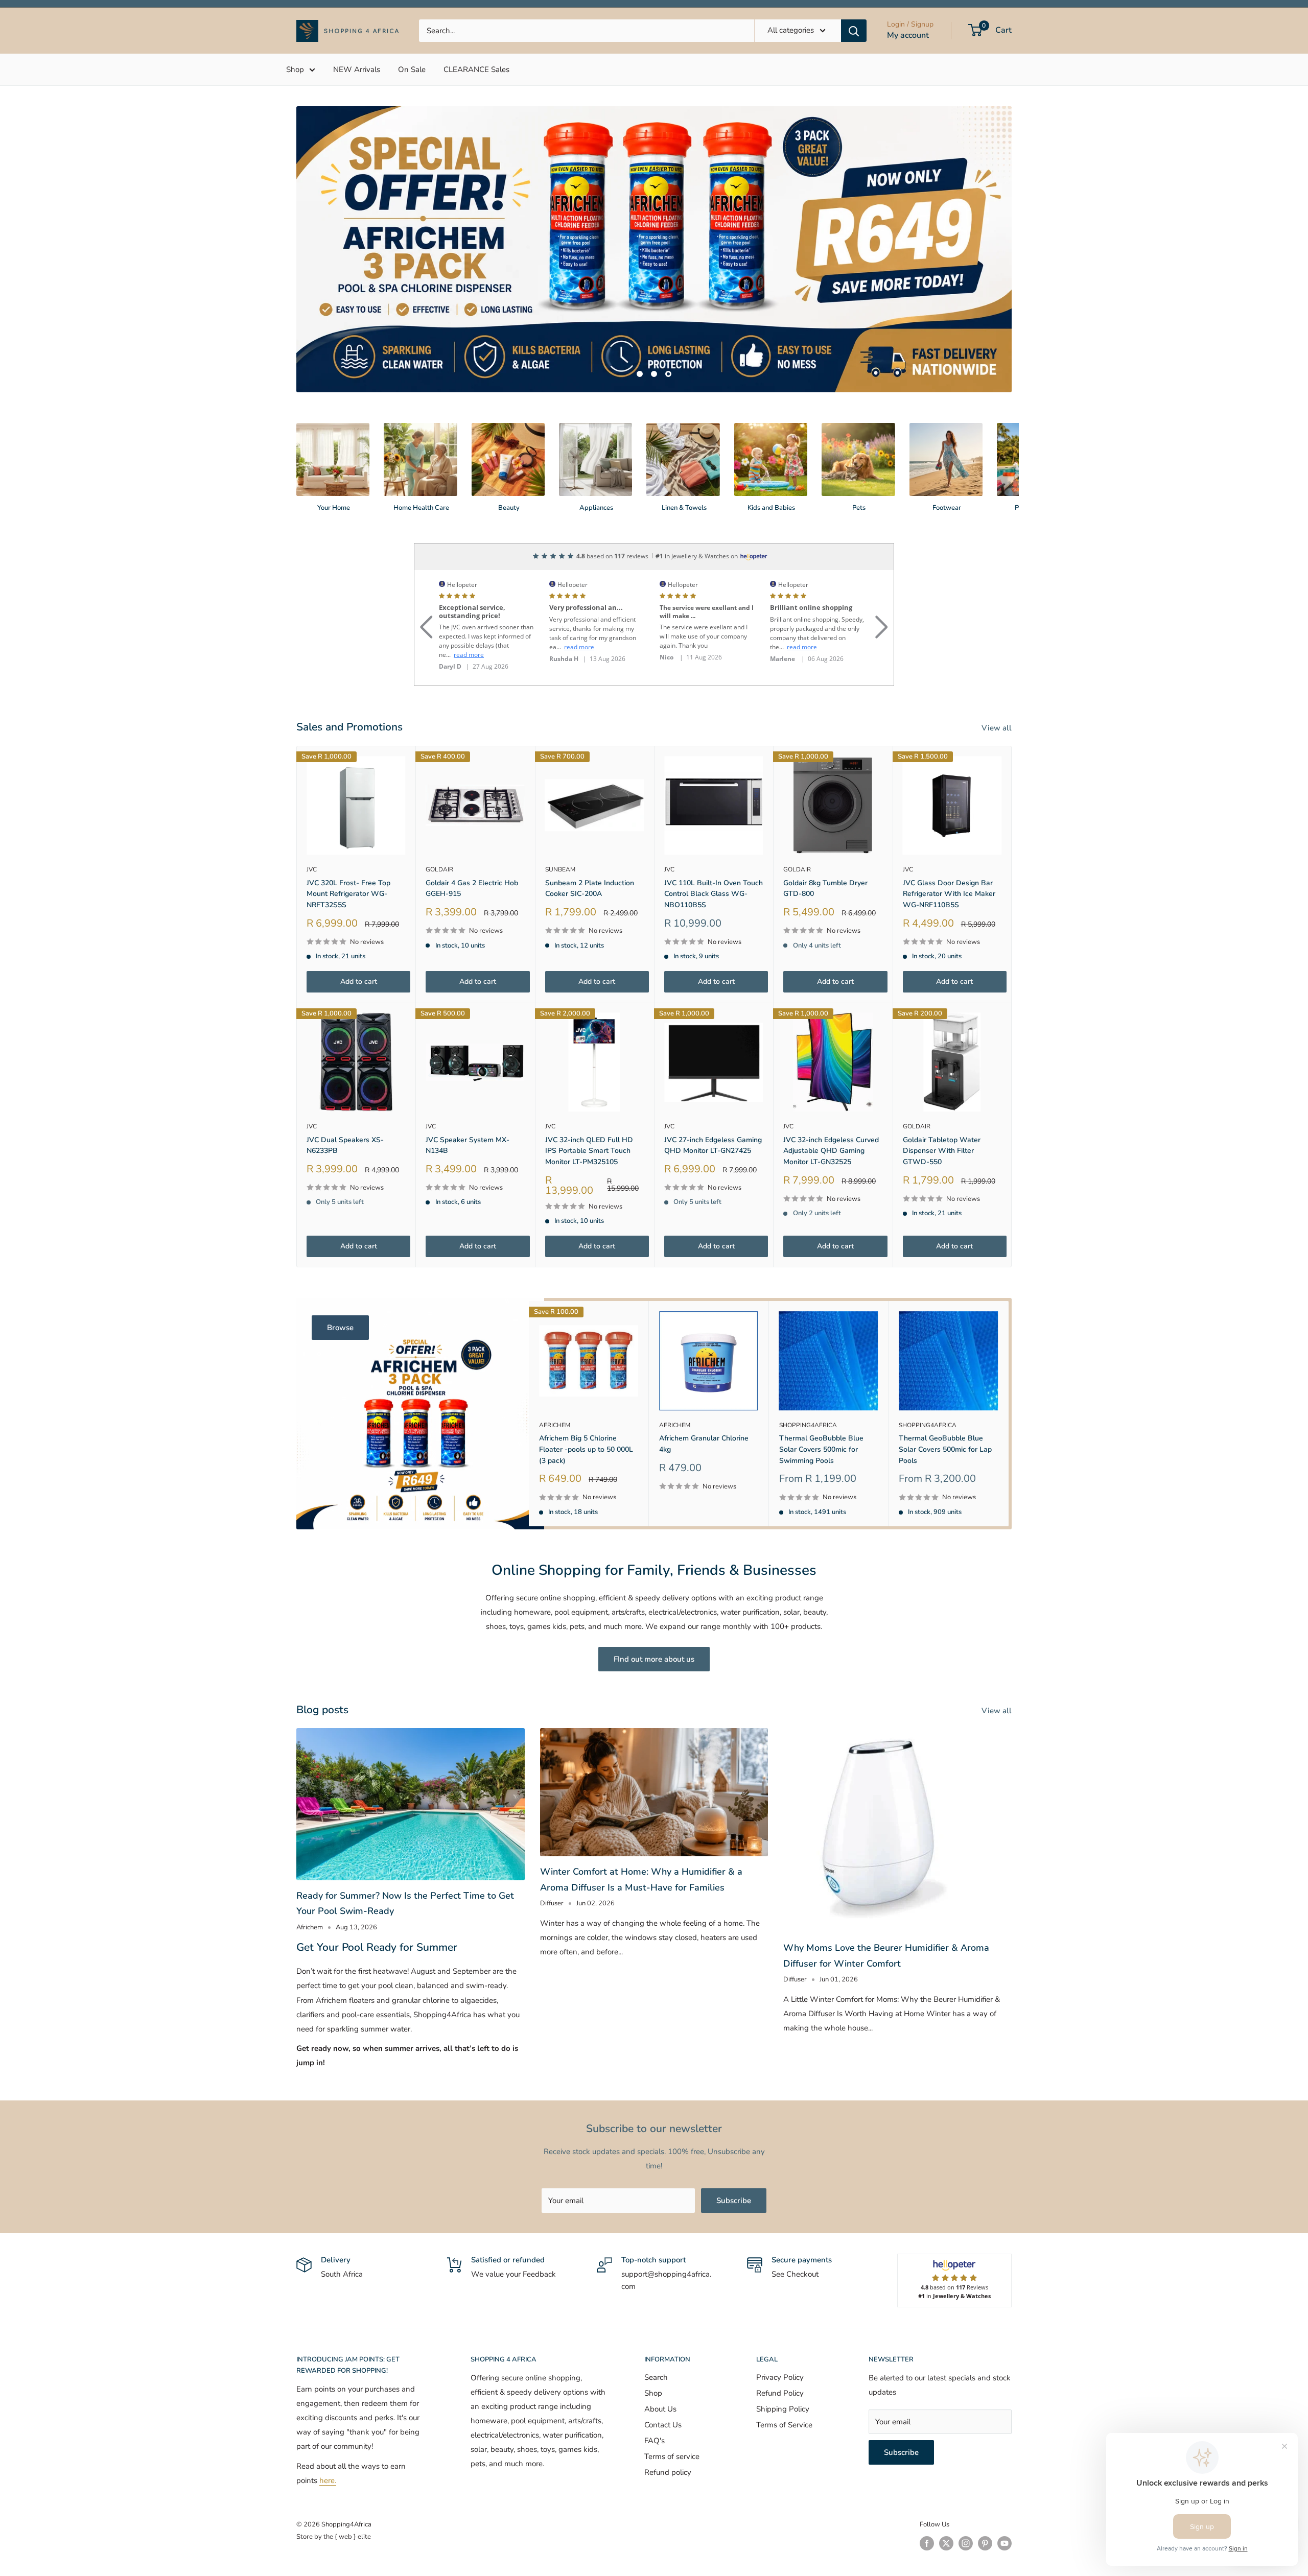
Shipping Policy (783, 2361)
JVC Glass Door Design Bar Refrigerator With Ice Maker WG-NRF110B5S (949, 846)
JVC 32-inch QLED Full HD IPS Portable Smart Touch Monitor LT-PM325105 (589, 1103)
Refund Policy (780, 2346)
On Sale (412, 69)
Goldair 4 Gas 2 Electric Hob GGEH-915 (472, 841)
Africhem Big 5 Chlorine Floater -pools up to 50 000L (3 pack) (586, 1402)
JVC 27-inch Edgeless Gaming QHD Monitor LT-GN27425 (713, 1098)
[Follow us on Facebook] (927, 2496)
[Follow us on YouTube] (1005, 2496)
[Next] (1011, 410)
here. (328, 2433)
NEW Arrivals (357, 69)
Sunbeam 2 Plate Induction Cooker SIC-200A (590, 841)
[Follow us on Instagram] (966, 2496)
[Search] (854, 31)
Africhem (555, 1377)
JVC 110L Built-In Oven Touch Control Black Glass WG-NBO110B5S (714, 846)
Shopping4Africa (808, 1377)
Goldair (439, 822)
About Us (660, 2361)
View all (998, 680)
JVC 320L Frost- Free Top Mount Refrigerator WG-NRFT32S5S (348, 846)
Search (656, 2330)
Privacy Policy (780, 2330)
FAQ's (655, 2393)
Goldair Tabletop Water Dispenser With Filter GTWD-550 (942, 1103)
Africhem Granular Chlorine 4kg (704, 1396)
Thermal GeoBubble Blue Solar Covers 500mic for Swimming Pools (821, 1402)
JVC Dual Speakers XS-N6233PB (345, 1098)
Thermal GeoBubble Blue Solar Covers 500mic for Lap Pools (945, 1402)
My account (908, 35)
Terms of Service (784, 2377)
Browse (340, 1280)
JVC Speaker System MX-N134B (468, 1098)
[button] (426, 567)
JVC (312, 822)
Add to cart (359, 934)
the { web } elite (347, 2489)
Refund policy (668, 2425)
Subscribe (734, 2153)
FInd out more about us (654, 1612)
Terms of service (672, 2409)
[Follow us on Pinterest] (985, 2496)
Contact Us (663, 2377)
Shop (295, 69)
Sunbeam (560, 822)
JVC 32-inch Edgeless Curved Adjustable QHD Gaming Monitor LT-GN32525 (831, 1103)
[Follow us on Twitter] (946, 2496)
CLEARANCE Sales (476, 69)
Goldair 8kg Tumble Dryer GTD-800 (825, 841)
